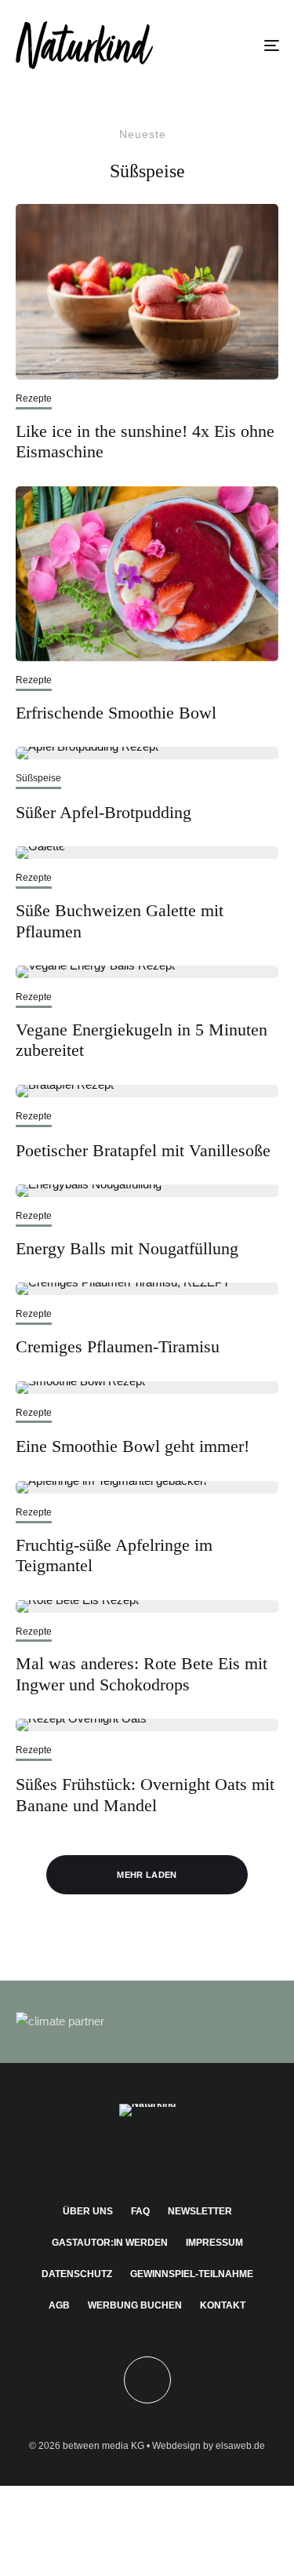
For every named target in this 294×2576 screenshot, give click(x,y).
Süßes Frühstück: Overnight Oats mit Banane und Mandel (145, 1794)
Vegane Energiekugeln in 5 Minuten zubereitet (142, 1040)
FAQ (140, 2211)
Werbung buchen (135, 2305)
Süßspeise (38, 778)
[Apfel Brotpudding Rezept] (147, 753)
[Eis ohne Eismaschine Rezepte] (147, 292)
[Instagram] (116, 2156)
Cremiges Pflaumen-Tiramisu (118, 1346)
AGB (59, 2305)
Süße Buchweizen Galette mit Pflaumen (120, 921)
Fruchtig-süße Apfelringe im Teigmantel (114, 1555)
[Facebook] (86, 2156)
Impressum (214, 2243)
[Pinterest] (147, 2156)
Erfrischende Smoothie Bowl (116, 713)
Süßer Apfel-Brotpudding (103, 812)
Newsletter (200, 2211)
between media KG (103, 2446)
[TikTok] (208, 2156)
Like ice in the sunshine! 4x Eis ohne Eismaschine (145, 441)
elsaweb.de (240, 2446)
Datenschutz (77, 2274)
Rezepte (34, 398)
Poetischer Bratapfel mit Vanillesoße (143, 1150)
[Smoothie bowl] (147, 1388)
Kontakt (223, 2305)
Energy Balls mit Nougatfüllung (127, 1248)
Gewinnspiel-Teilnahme (192, 2274)
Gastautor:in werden (110, 2243)
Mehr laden (147, 1875)
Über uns (88, 2211)
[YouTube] (178, 2156)
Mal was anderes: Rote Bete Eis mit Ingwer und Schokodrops (142, 1674)
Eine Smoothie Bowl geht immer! (132, 1446)
